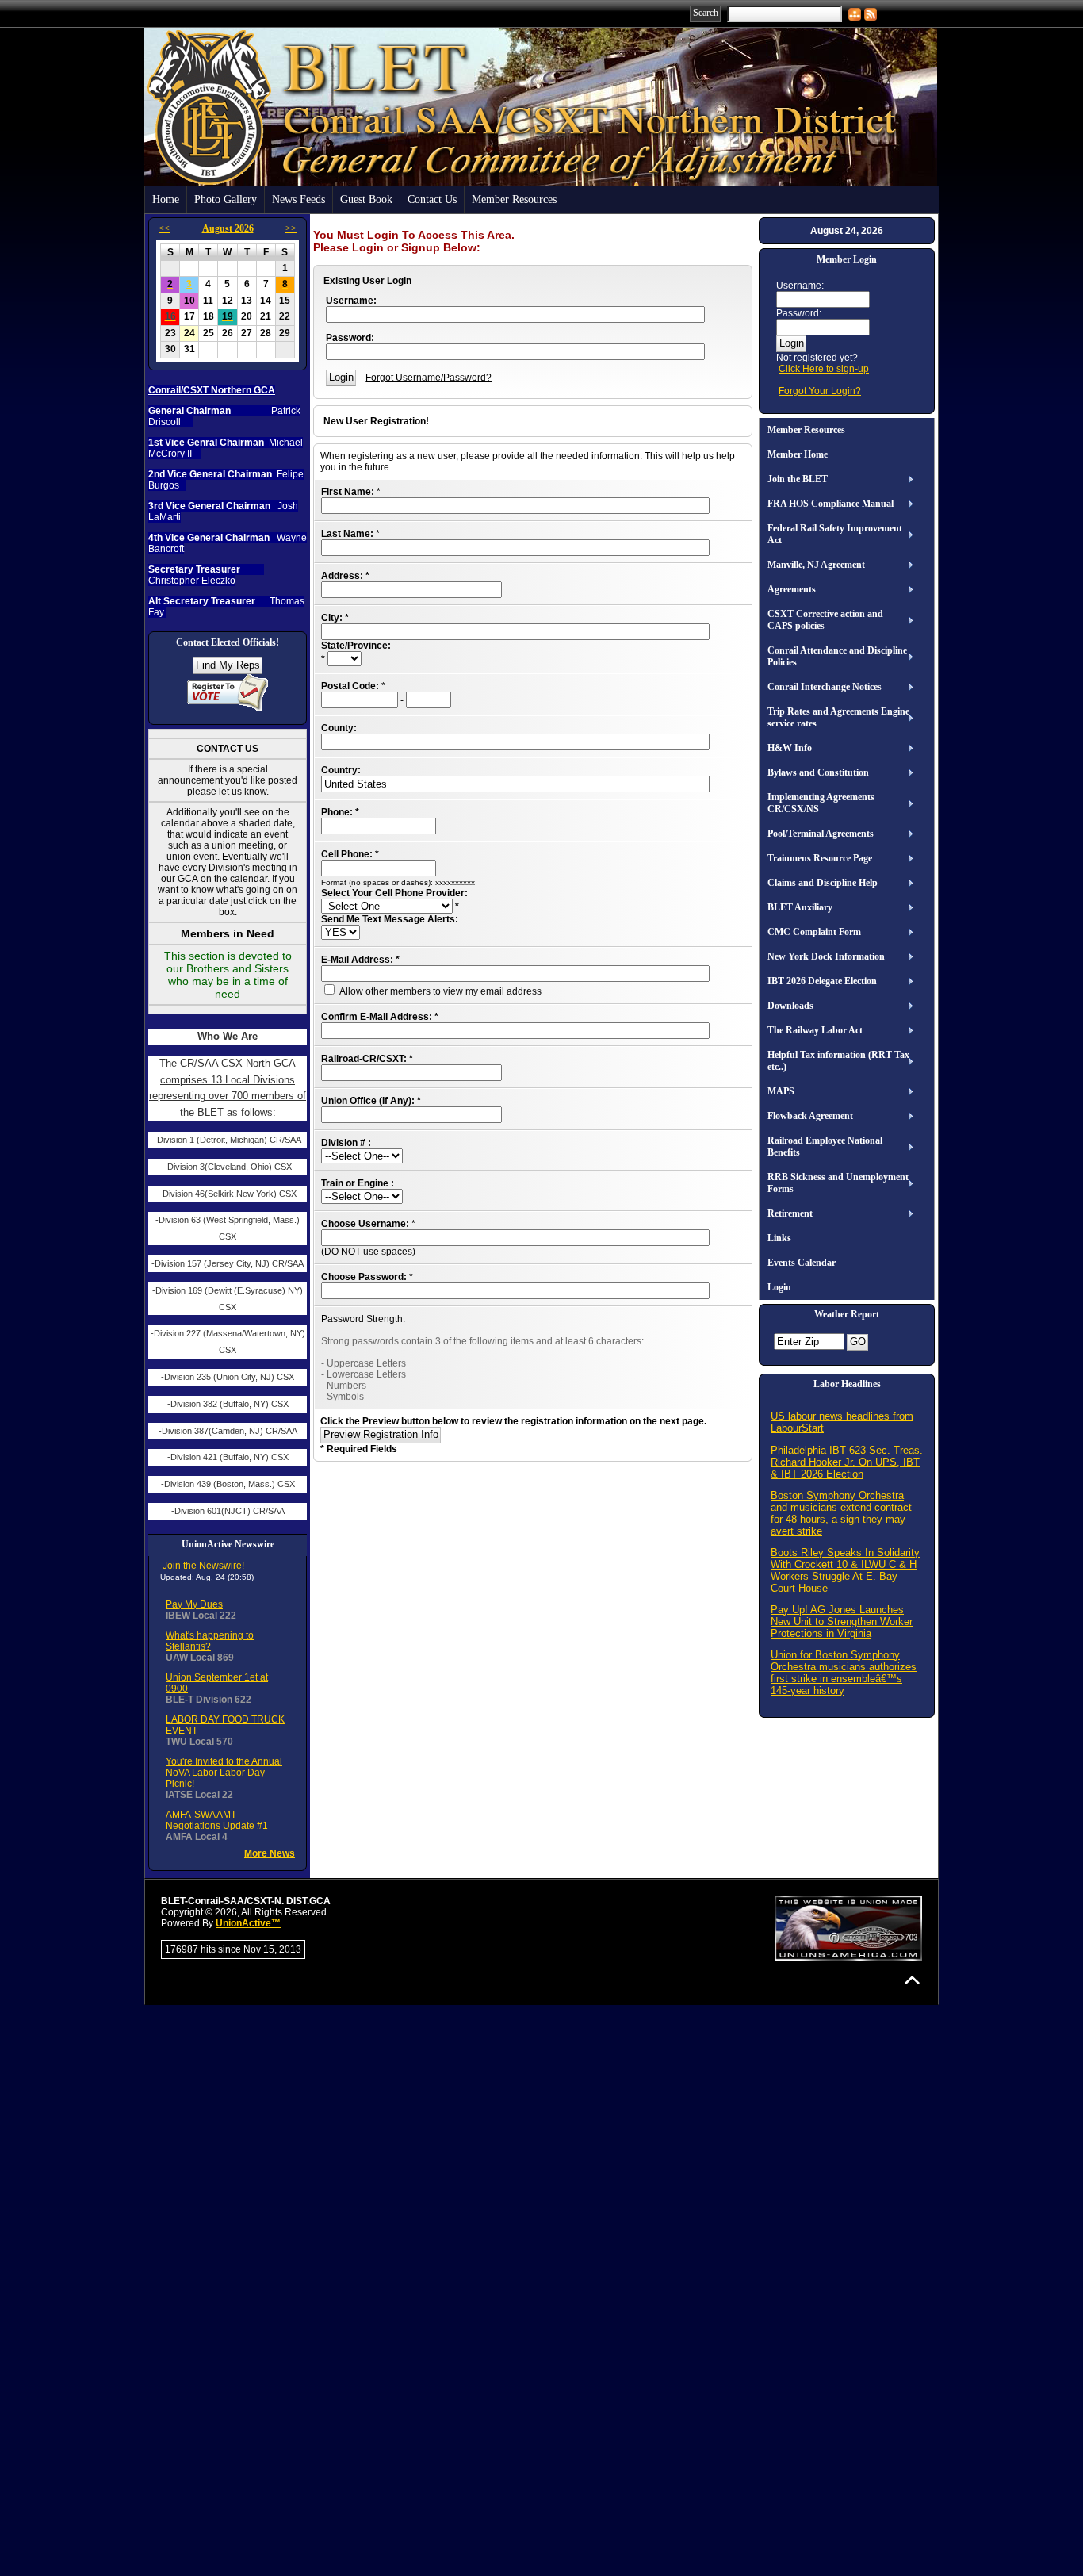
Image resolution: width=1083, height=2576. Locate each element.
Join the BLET (798, 479)
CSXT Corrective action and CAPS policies (825, 620)
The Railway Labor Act (815, 1030)
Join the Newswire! (203, 1566)
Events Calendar (802, 1263)
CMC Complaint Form (814, 932)
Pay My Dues (194, 1604)
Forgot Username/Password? (429, 378)
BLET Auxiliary (800, 907)
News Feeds (298, 199)
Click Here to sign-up (824, 369)
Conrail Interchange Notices (825, 687)
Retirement (790, 1213)
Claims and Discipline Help (823, 883)
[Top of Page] (912, 1980)
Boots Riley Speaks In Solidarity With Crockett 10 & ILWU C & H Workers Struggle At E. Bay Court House (845, 1570)
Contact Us (432, 199)
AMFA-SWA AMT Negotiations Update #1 (217, 1820)
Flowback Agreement (810, 1116)
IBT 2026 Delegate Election (822, 981)
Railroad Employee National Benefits (825, 1146)
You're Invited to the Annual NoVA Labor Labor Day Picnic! (224, 1773)
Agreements (792, 589)
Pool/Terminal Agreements (821, 834)
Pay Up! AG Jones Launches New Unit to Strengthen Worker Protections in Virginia (842, 1621)
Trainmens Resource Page (820, 858)
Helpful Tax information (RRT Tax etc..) (838, 1061)
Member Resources (514, 199)
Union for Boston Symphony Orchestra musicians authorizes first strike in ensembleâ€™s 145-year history (844, 1673)
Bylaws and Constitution (818, 772)
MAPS (781, 1091)
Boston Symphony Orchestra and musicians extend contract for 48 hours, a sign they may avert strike (841, 1513)
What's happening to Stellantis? (210, 1641)
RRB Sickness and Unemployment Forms (838, 1183)
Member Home (798, 454)
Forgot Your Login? (820, 391)
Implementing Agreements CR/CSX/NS (821, 803)
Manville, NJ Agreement (816, 565)
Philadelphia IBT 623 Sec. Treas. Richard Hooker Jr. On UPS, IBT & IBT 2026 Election (847, 1462)
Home (166, 199)
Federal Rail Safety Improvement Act (835, 534)
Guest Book (366, 199)
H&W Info (790, 748)
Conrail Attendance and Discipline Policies (837, 656)
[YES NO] (341, 933)
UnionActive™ (248, 1923)
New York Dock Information (826, 956)
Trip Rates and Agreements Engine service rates (838, 717)
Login (779, 1287)
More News (270, 1853)
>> (291, 228)
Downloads (790, 1006)
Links (779, 1238)
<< (164, 228)
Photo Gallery (226, 199)
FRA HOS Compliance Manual (830, 504)
